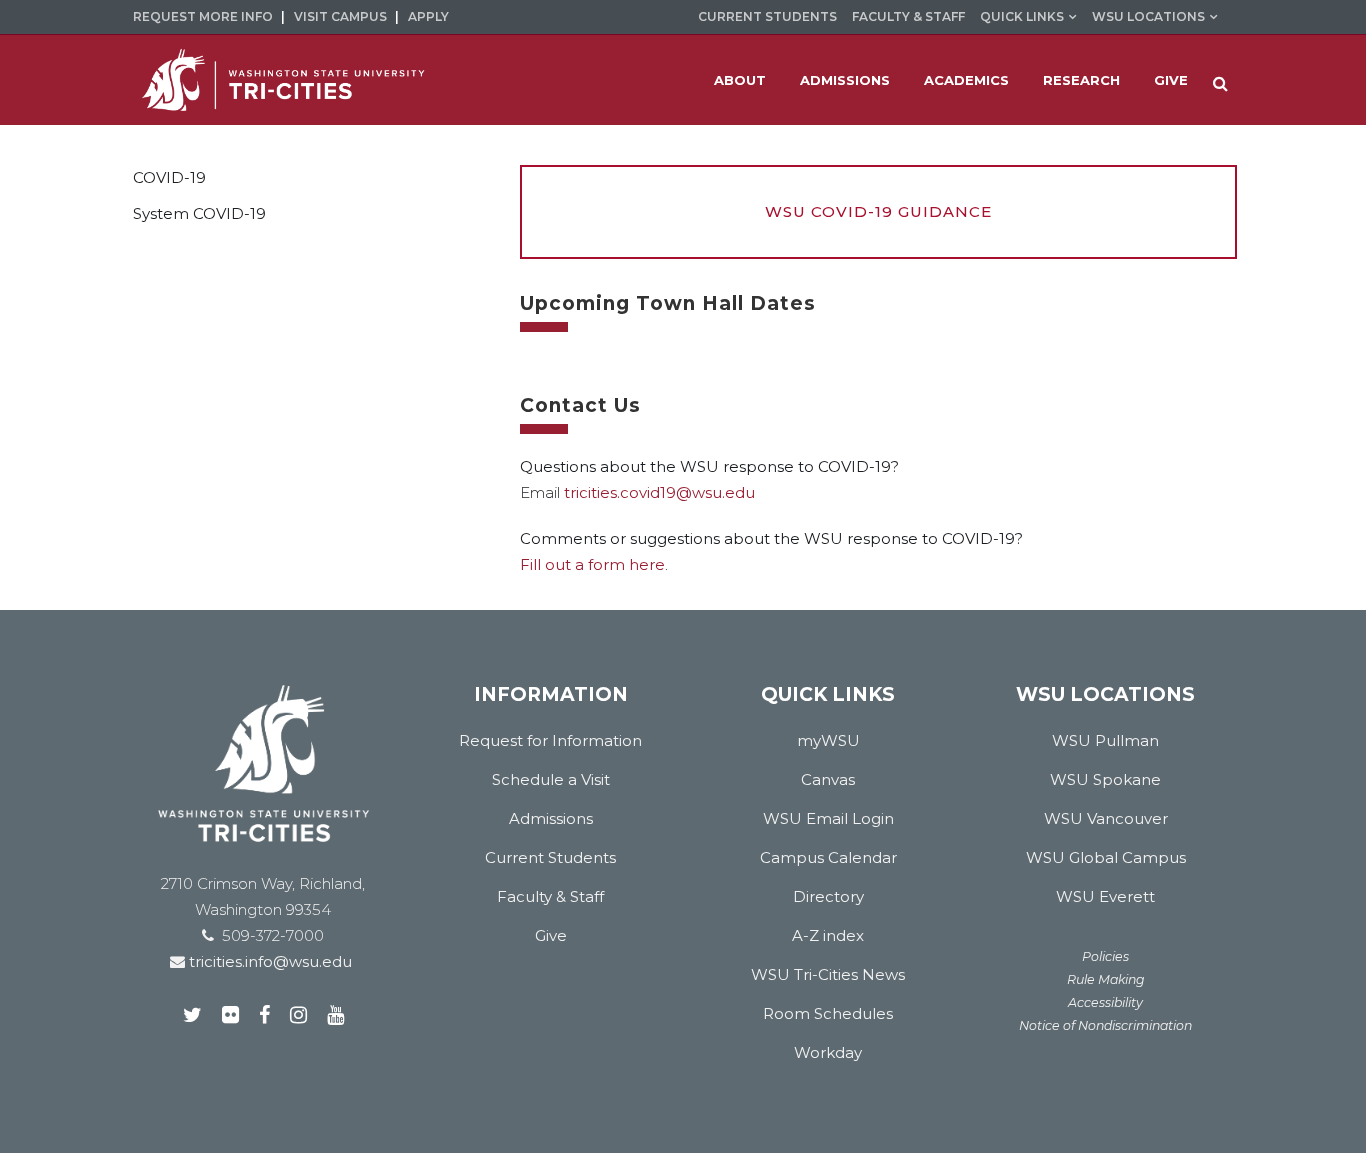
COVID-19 (169, 177)
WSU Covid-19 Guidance (878, 211)
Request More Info (203, 16)
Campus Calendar (828, 857)
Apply (428, 16)
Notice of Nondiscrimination (1105, 1025)
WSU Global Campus (1106, 857)
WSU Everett (1105, 896)
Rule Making (1106, 979)
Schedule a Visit (551, 779)
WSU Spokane (1105, 779)
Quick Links (1022, 16)
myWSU (828, 740)
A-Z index (828, 935)
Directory (828, 896)
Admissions (551, 818)
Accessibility (1105, 1002)
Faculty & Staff (908, 16)
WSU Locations (1148, 16)
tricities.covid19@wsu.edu (659, 492)
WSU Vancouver (1106, 818)
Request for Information (550, 740)
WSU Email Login (828, 818)
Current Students (767, 16)
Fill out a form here (592, 564)
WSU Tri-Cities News (828, 974)
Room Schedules (828, 1013)
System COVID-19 (199, 213)
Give (551, 935)
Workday (828, 1052)
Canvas (828, 779)
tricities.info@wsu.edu (268, 961)
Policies (1105, 956)
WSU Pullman (1105, 740)
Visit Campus (340, 16)
